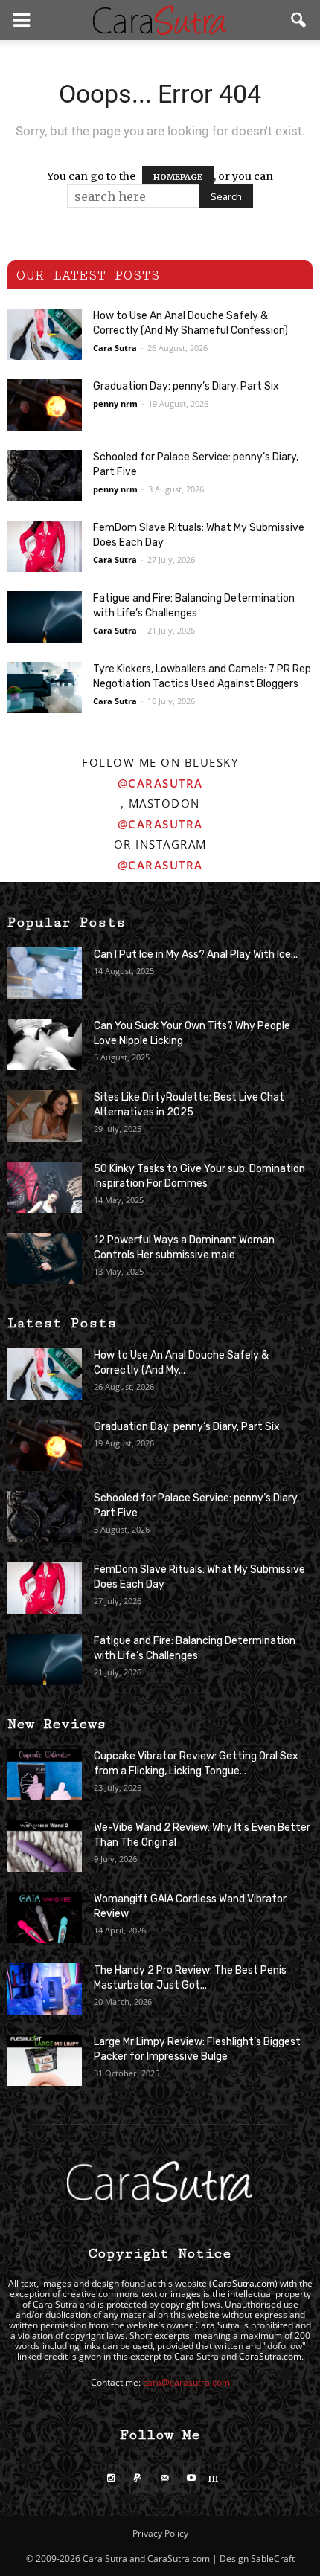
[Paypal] (138, 2479)
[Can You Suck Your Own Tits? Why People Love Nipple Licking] (45, 1044)
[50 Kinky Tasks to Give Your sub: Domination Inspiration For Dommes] (45, 1187)
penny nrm (115, 403)
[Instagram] (111, 2479)
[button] (299, 20)
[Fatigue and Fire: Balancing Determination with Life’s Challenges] (45, 617)
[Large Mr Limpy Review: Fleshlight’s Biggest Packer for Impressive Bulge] (45, 2060)
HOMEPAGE (178, 177)
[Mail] (165, 2479)
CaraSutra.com (243, 2283)
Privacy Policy (160, 2533)
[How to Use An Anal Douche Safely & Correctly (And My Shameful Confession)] (45, 334)
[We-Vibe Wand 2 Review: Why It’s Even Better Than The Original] (45, 1846)
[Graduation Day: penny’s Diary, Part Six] (45, 405)
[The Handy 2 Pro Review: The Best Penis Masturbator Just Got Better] (45, 1989)
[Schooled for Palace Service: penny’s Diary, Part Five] (45, 476)
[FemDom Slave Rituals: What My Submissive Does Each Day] (45, 546)
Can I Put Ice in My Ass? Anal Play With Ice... (196, 954)
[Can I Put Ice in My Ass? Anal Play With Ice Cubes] (45, 973)
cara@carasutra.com (186, 2382)
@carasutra (160, 783)
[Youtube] (192, 2479)
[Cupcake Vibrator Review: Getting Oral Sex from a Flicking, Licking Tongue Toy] (45, 1775)
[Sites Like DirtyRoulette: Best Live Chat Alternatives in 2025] (45, 1116)
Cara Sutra (115, 348)
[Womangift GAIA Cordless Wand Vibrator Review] (45, 1917)
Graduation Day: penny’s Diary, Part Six (186, 386)
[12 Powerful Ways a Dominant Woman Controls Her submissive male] (45, 1259)
